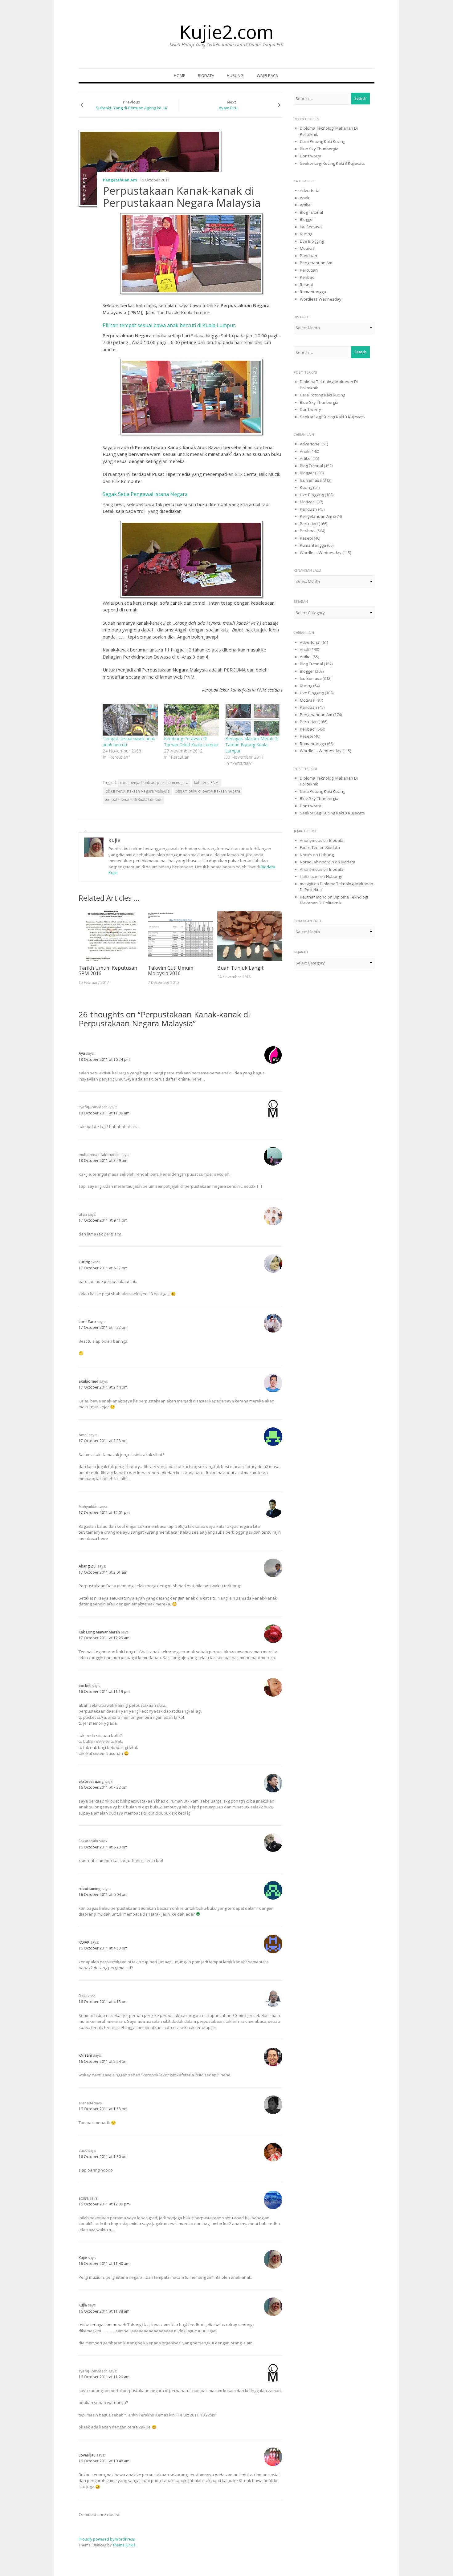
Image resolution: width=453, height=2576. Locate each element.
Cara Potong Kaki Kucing (322, 141)
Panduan (308, 256)
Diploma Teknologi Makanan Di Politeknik (334, 900)
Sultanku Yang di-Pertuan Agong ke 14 (131, 108)
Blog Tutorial (311, 212)
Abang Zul (88, 1566)
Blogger (307, 219)
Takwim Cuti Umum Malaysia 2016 (171, 971)
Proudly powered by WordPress (107, 2539)
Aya (82, 1053)
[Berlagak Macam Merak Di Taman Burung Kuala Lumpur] (253, 720)
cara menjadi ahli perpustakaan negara (154, 783)
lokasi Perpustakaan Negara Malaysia (137, 791)
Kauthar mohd (313, 897)
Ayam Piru (228, 108)
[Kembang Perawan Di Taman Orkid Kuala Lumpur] (192, 720)
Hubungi (236, 75)
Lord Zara (87, 1322)
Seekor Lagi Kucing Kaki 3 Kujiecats (332, 163)
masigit (306, 884)
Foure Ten (309, 847)
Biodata (206, 75)
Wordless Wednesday (321, 299)
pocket (85, 1686)
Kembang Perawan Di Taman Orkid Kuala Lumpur (191, 742)
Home (180, 75)
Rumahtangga (313, 292)
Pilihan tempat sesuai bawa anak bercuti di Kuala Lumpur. (169, 325)
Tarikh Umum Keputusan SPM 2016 (108, 971)
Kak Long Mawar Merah (99, 1632)
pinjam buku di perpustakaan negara (208, 791)
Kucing (306, 234)
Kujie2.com (226, 32)
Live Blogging (312, 241)
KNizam (85, 2055)
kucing (84, 1262)
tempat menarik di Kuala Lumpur (133, 799)
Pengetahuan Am (120, 180)
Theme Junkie (124, 2545)
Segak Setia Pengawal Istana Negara (145, 494)
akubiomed (88, 1381)
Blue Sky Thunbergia (319, 149)
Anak (305, 198)
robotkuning (90, 1889)
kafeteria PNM (206, 783)
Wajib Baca (267, 75)
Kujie (114, 840)
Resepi (306, 285)
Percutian (309, 270)
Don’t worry (310, 156)
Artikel (306, 205)
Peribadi (308, 277)
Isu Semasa (311, 227)
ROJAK (84, 1942)
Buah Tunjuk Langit (240, 968)
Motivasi (308, 248)
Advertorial (310, 190)
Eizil (82, 1996)
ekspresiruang (91, 1781)
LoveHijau (87, 2455)
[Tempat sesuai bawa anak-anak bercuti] (130, 720)
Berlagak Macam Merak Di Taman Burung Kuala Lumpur (252, 745)
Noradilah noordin (317, 862)
